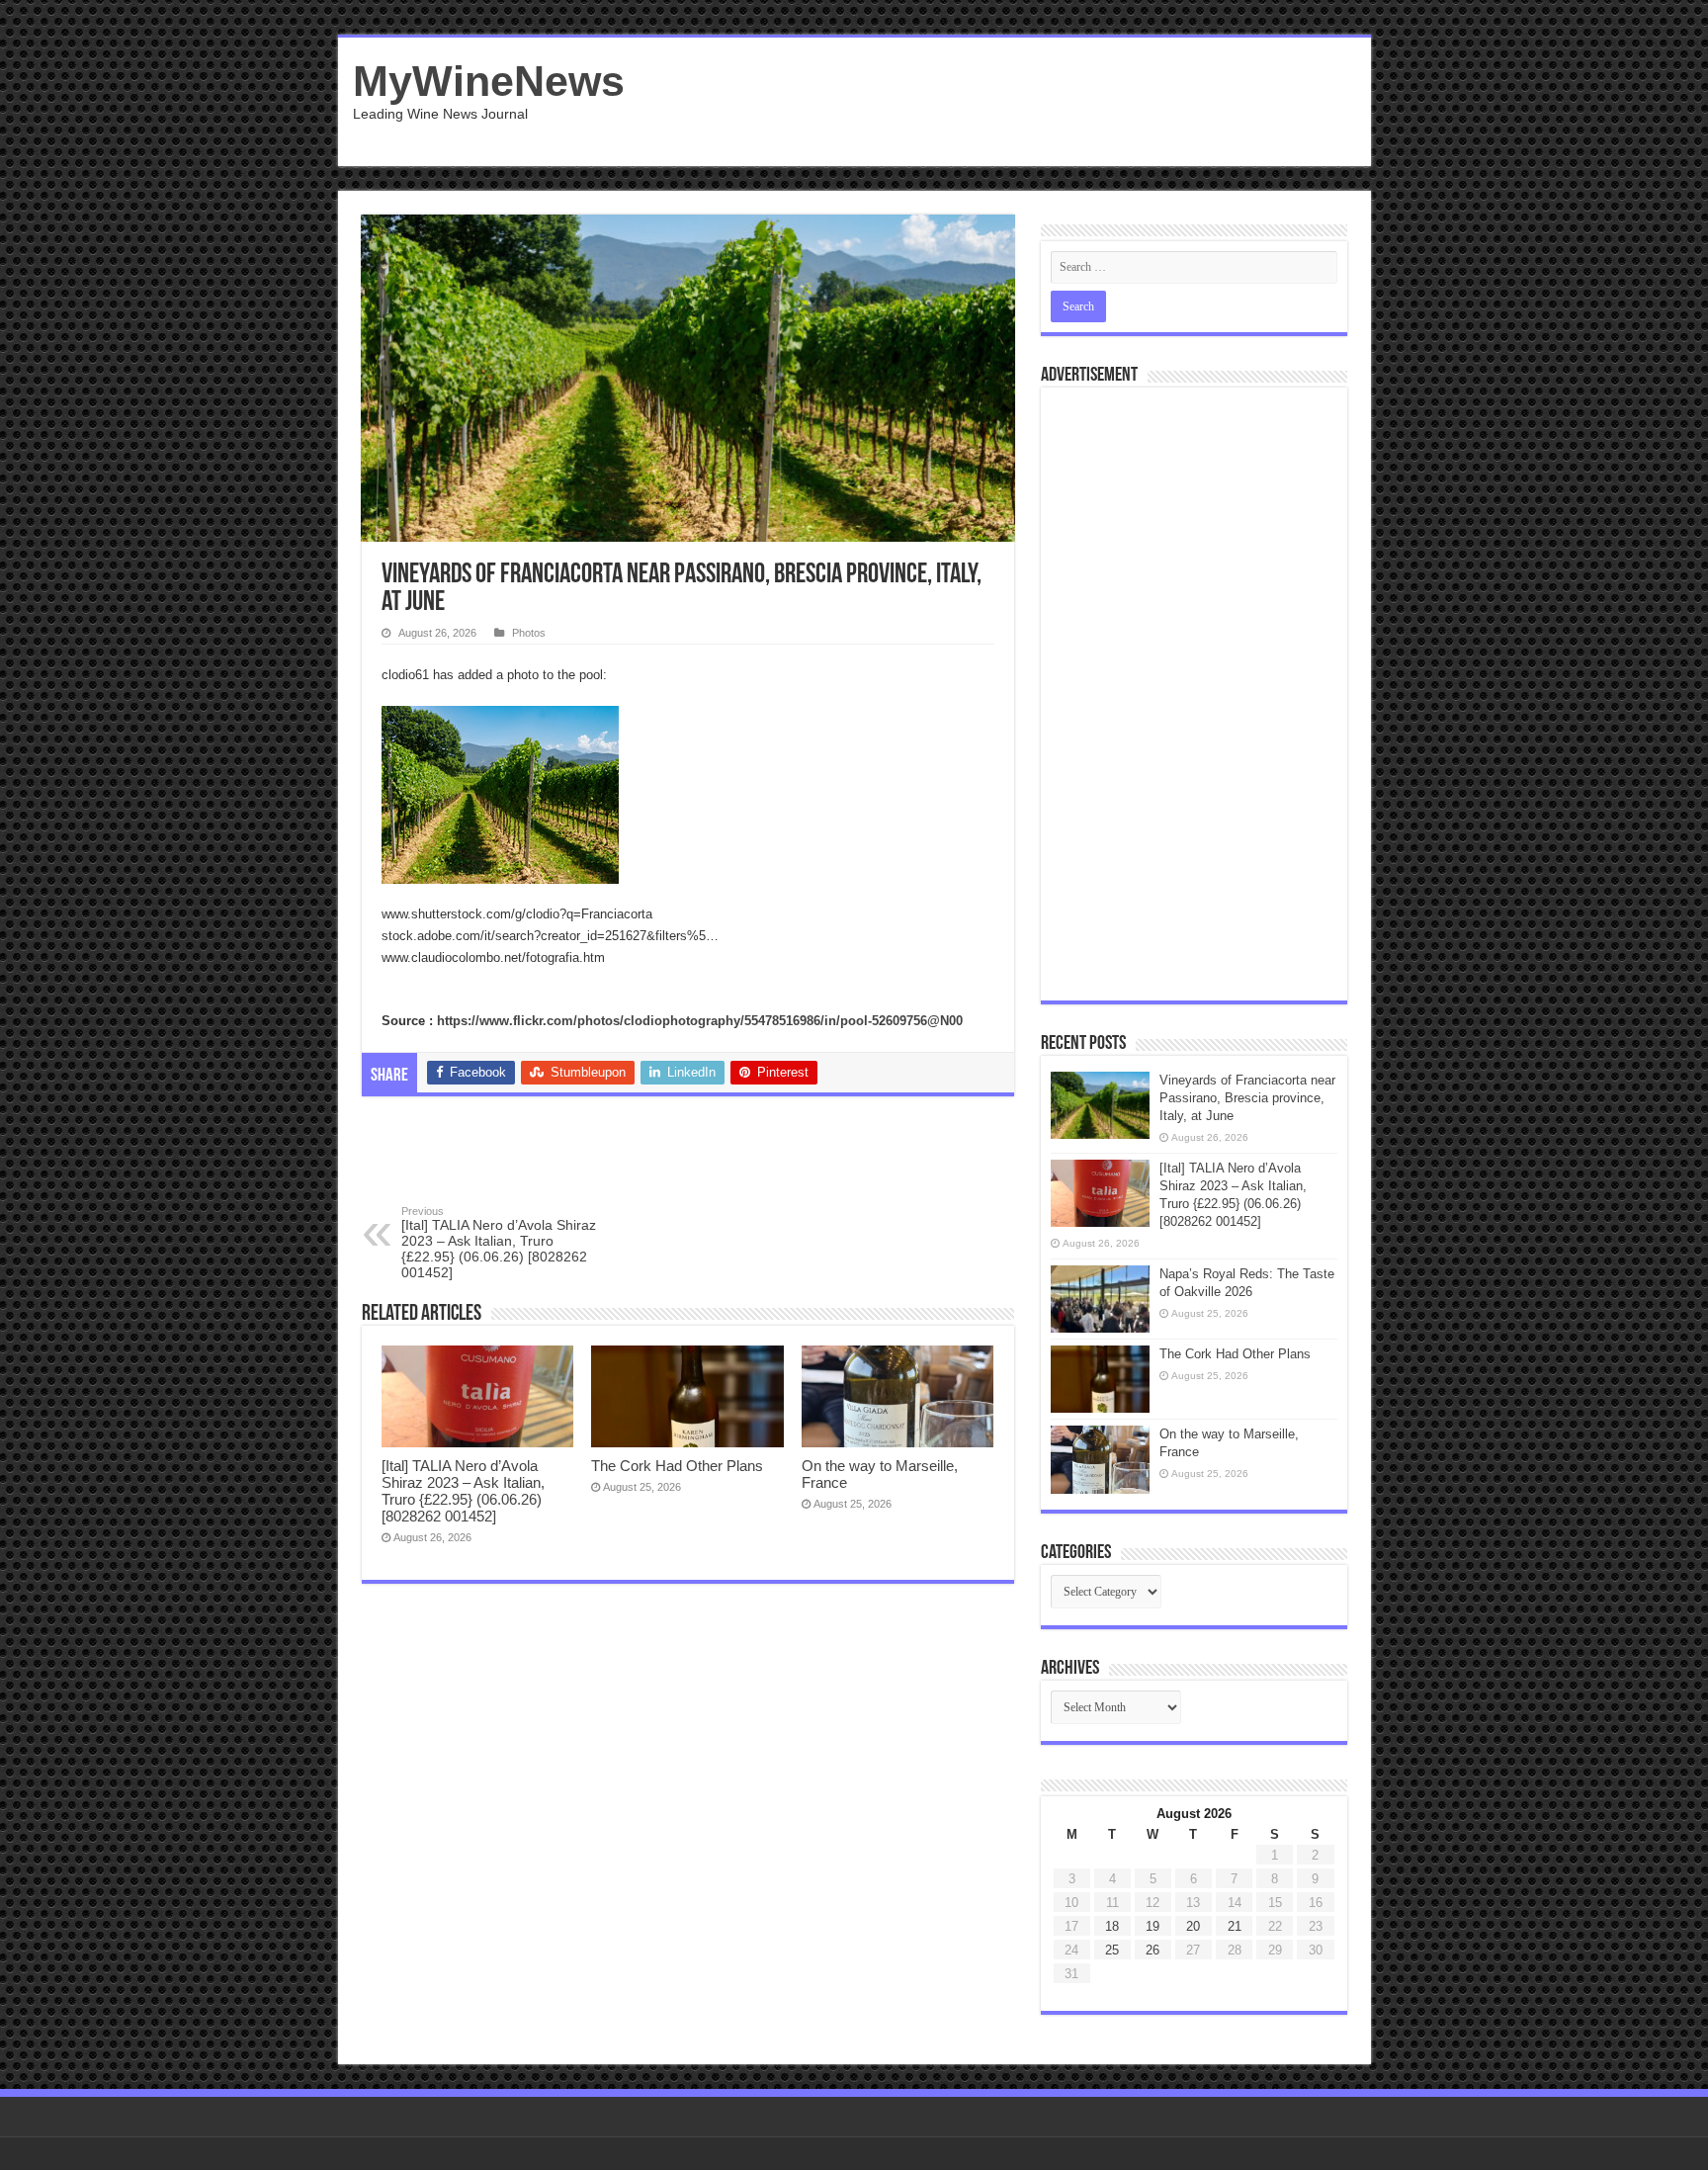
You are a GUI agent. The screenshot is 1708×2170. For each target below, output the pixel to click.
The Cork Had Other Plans (677, 1466)
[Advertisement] (996, 102)
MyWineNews (489, 81)
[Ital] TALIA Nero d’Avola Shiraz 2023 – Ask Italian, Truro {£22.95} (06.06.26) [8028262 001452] (499, 1243)
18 (1112, 1926)
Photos (529, 633)
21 (1235, 1926)
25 (1112, 1950)
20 (1193, 1926)
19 (1153, 1926)
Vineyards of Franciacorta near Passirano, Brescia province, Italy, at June (1247, 1098)
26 (1153, 1950)
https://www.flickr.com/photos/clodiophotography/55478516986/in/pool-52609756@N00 (700, 1021)
